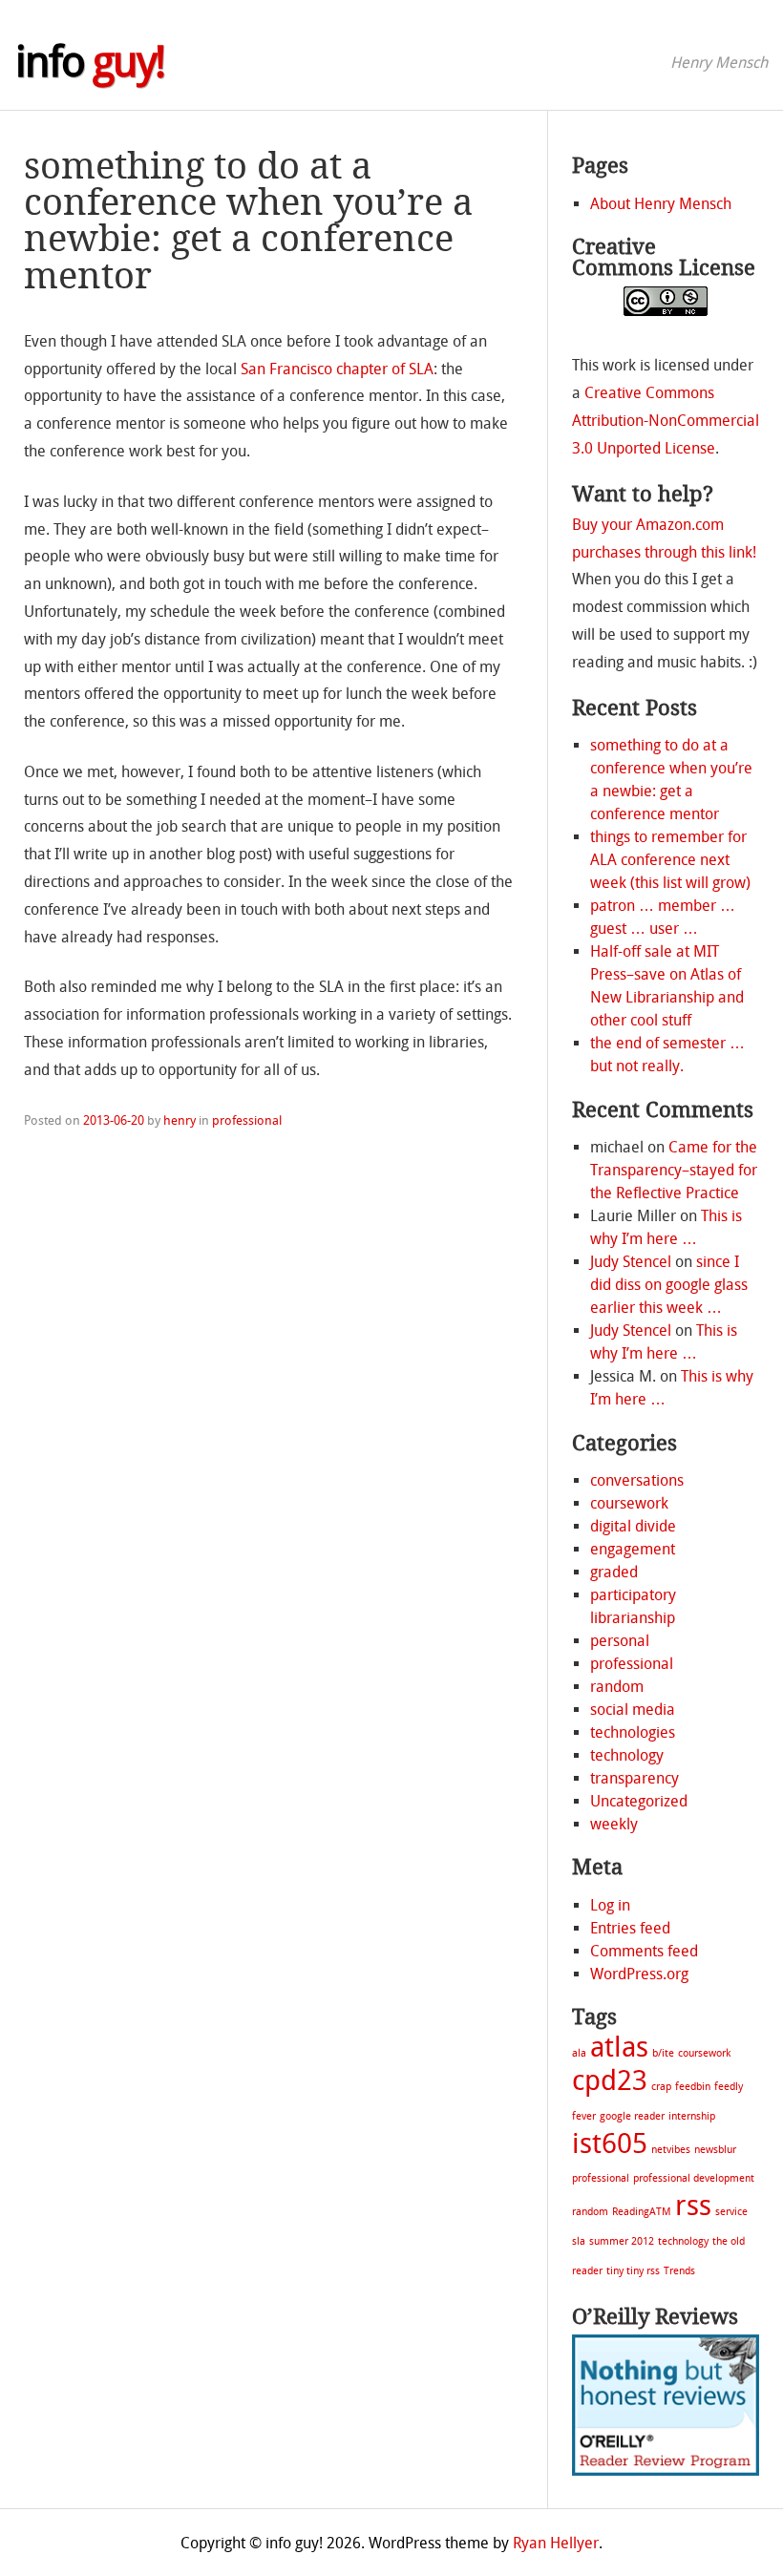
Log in (610, 1905)
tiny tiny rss (633, 2271)
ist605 (610, 2144)
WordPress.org (639, 1974)
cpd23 (610, 2081)
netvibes (671, 2150)
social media (633, 1710)
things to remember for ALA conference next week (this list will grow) (670, 860)
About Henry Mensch (661, 204)
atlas (619, 2048)
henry (180, 1120)
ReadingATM (642, 2212)
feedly (729, 2087)
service (731, 2212)
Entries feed (630, 1928)
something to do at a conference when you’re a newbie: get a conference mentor (248, 221)
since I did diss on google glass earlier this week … (669, 1285)
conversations (637, 1480)
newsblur (715, 2150)
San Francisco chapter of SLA (337, 369)
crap (661, 2087)
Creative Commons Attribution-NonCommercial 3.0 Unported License (666, 421)
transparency (635, 1778)
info (90, 62)
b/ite (663, 2053)
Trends (679, 2271)
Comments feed (644, 1951)
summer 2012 (622, 2241)
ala (579, 2053)
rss (693, 2206)
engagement (633, 1549)
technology (627, 1755)
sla (579, 2241)
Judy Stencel (631, 1262)
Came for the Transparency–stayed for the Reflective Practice (674, 1170)
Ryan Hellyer (556, 2543)
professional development (694, 2178)
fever (584, 2116)
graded (614, 1572)
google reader (632, 2116)
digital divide (633, 1526)
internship (692, 2116)
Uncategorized (639, 1801)
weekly (614, 1824)
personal (620, 1641)
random (617, 1687)
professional (247, 1120)
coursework (629, 1503)
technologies (633, 1732)
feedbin (693, 2087)
